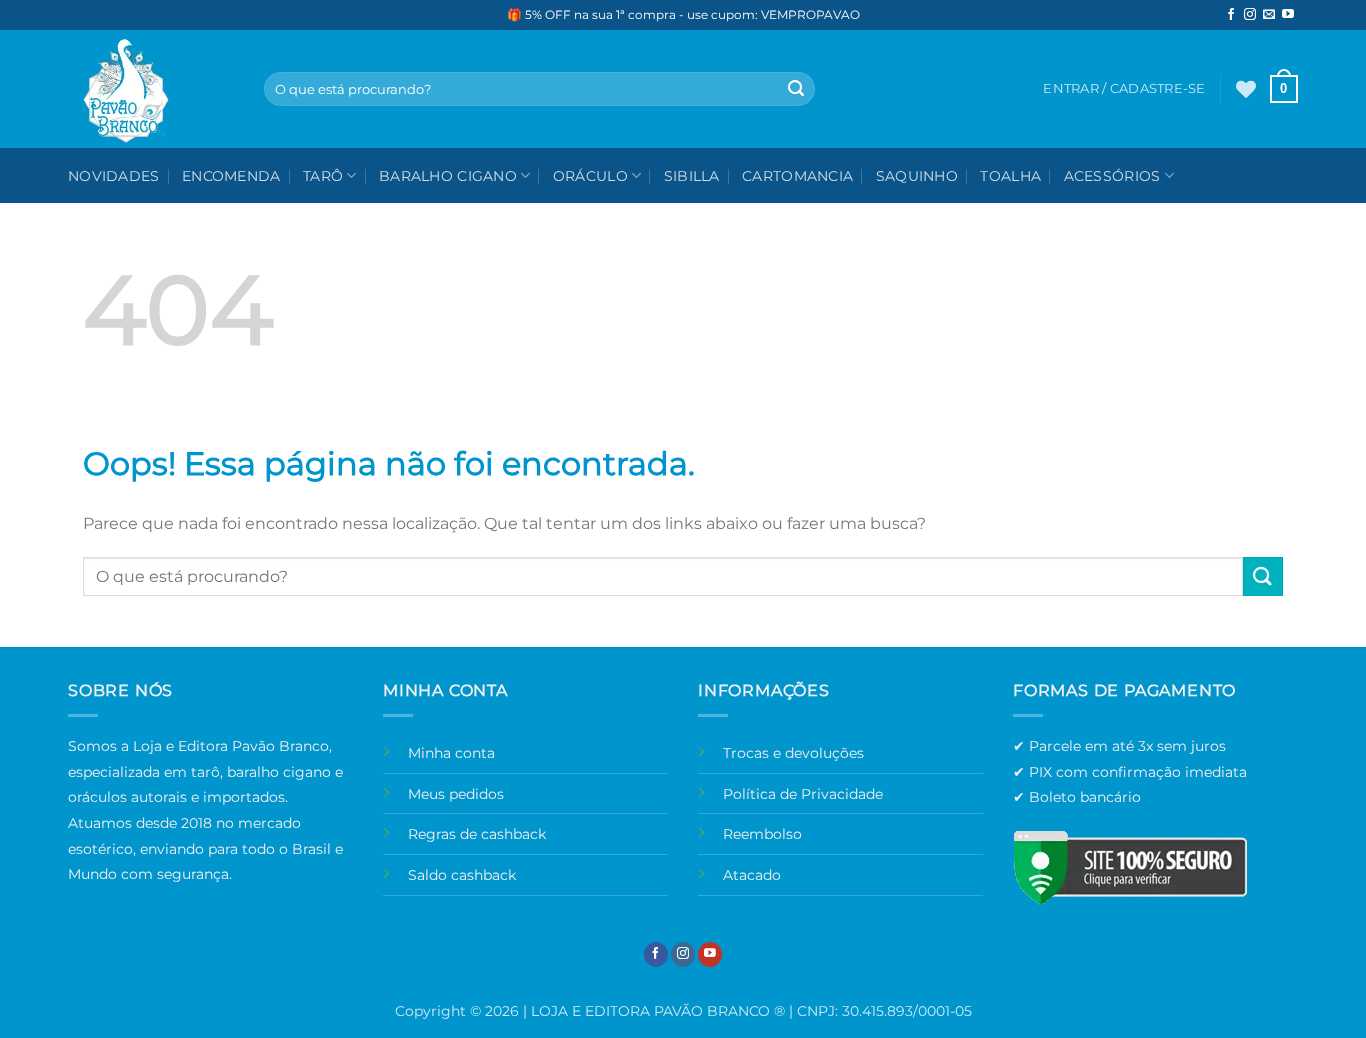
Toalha (1010, 176)
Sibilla (692, 176)
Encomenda (231, 176)
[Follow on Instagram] (1250, 15)
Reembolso (762, 834)
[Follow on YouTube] (1288, 15)
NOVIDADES (114, 176)
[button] (1284, 89)
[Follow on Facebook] (1231, 15)
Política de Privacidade (803, 794)
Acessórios (1112, 176)
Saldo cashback (462, 875)
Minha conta (451, 753)
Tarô (323, 176)
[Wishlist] (1246, 89)
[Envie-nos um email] (1269, 15)
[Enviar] (796, 89)
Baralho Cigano (448, 176)
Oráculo (590, 176)
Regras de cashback (477, 834)
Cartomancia (797, 176)
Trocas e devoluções (793, 753)
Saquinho (917, 176)
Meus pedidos (456, 794)
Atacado (752, 875)
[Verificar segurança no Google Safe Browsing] (1130, 867)
